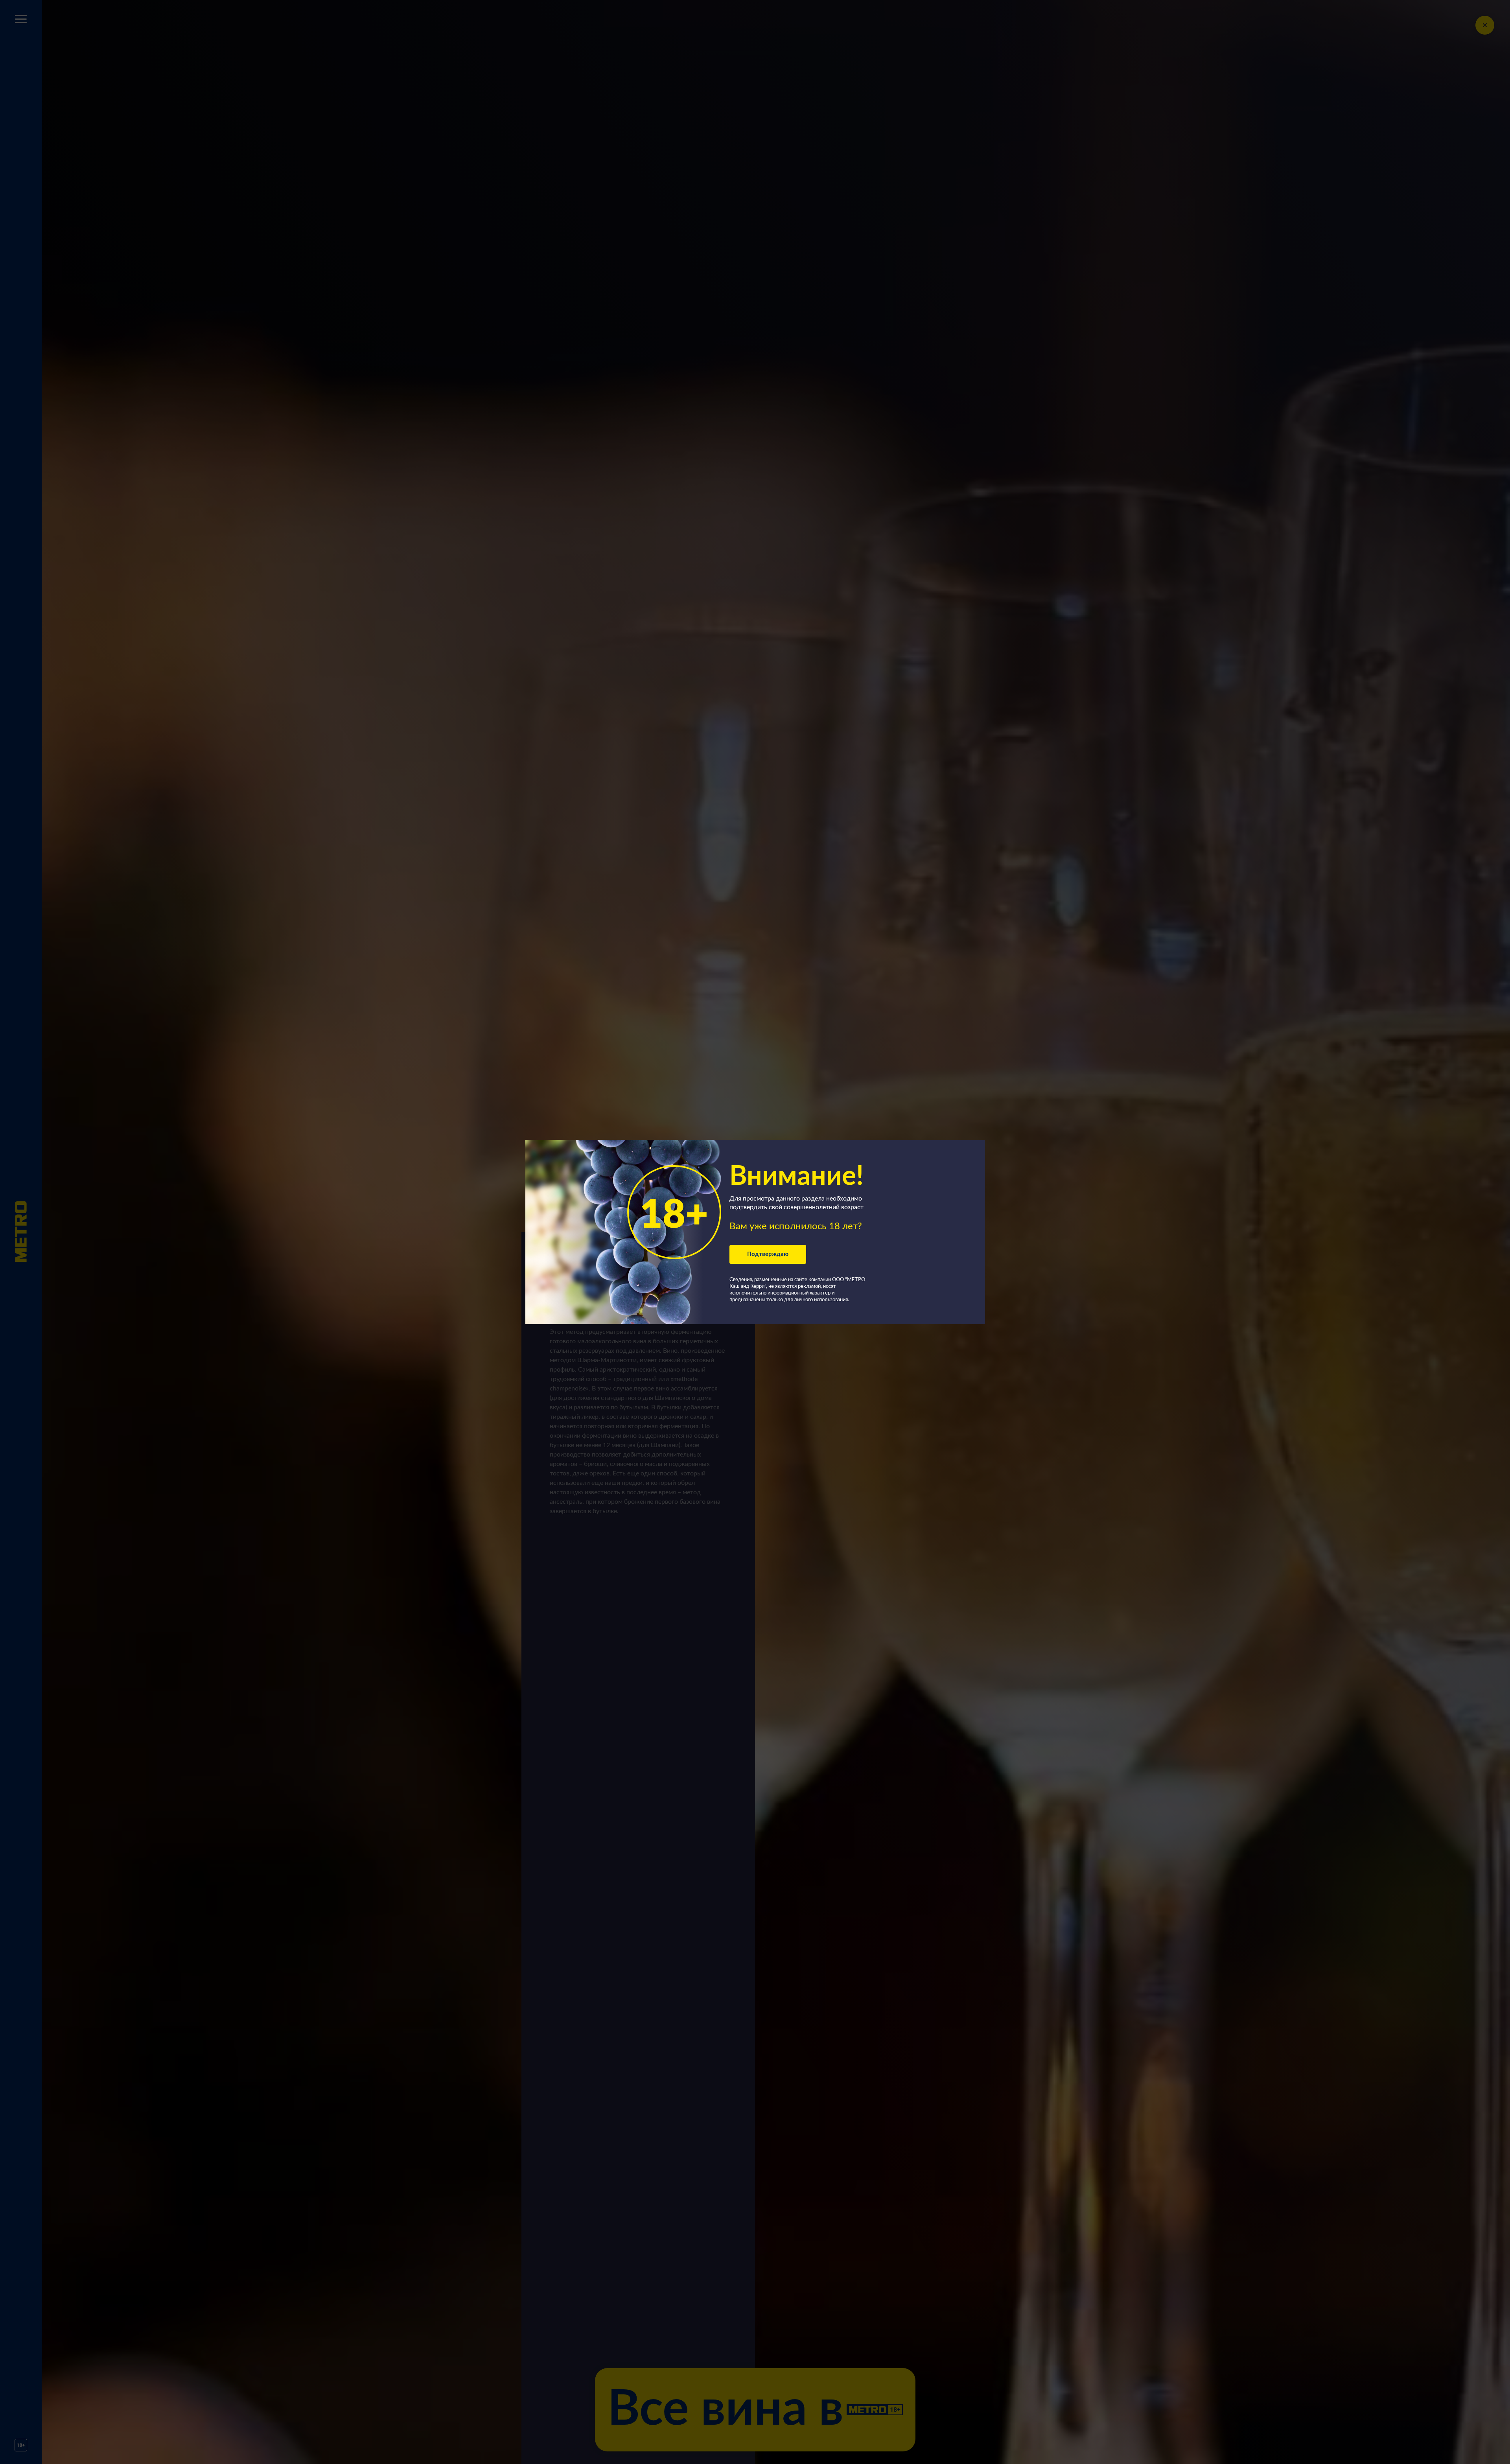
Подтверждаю (768, 1254)
